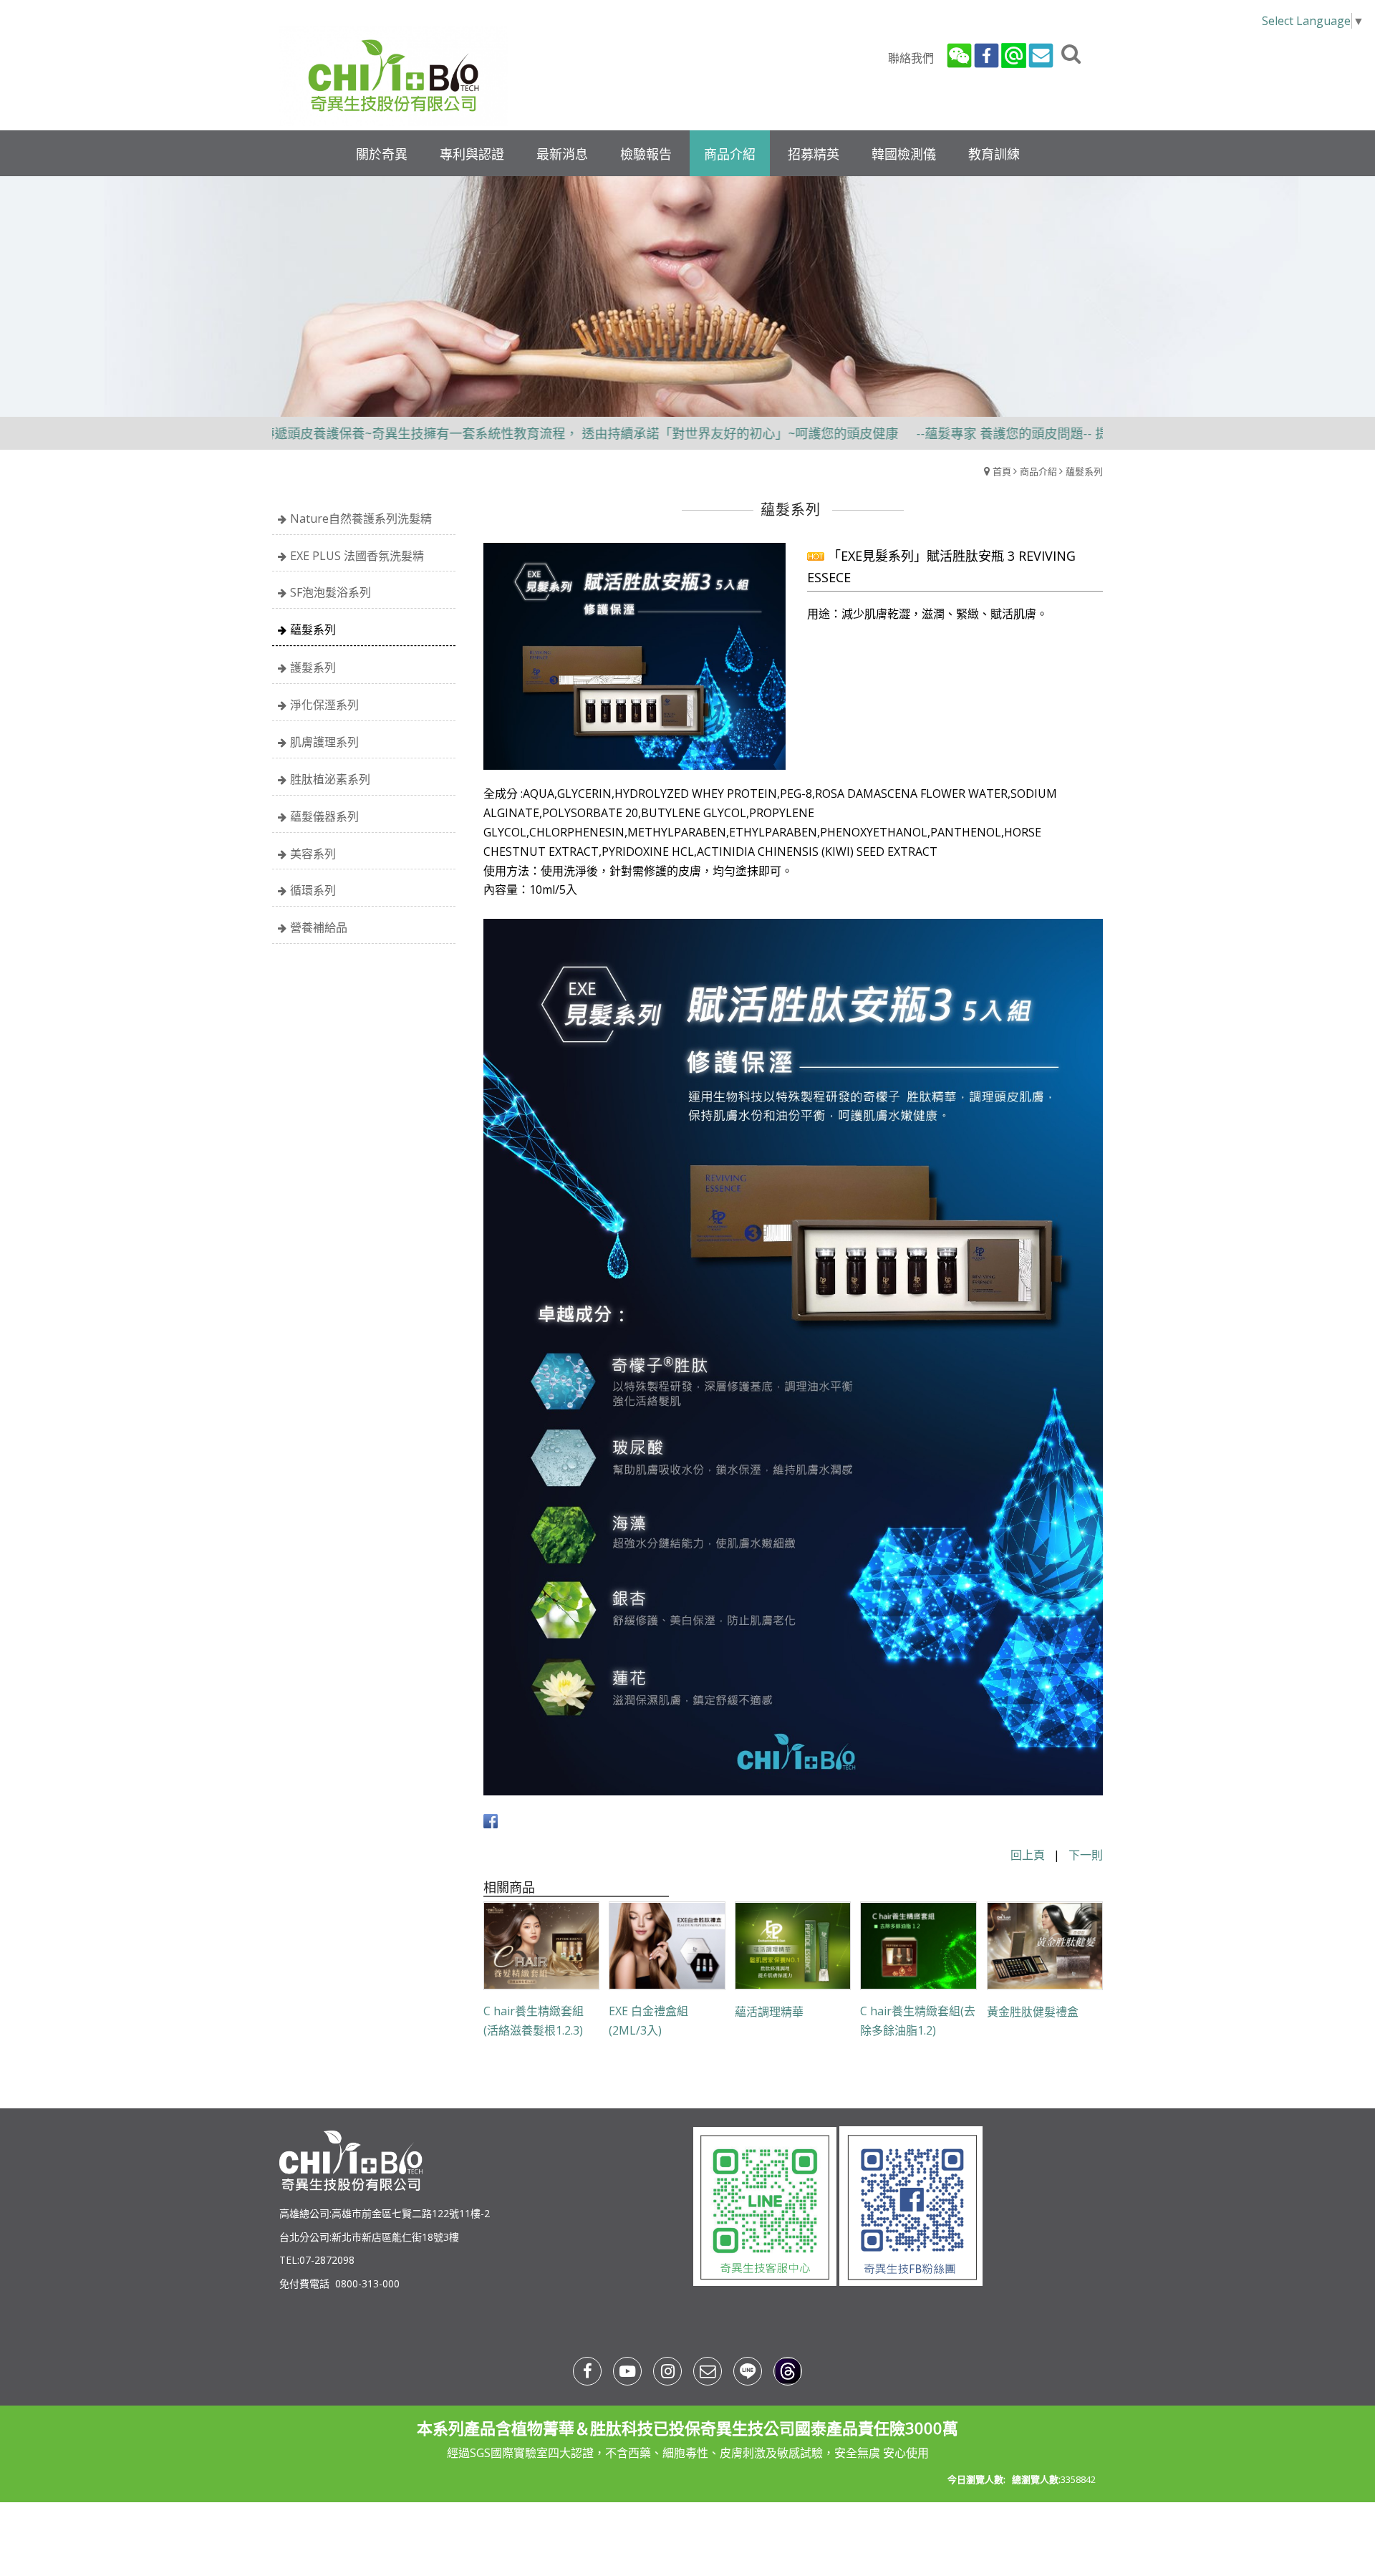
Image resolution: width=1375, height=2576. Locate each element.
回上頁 (1028, 1855)
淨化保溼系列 (324, 705)
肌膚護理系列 (324, 742)
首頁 (1002, 471)
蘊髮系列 (1084, 471)
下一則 (1086, 1855)
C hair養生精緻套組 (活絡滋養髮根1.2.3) (534, 2021)
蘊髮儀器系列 (324, 816)
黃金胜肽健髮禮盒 (1033, 2012)
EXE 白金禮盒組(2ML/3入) (648, 2021)
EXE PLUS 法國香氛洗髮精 (357, 556)
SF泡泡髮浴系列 (331, 592)
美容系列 (313, 854)
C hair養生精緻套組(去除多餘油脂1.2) (918, 2021)
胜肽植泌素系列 (330, 779)
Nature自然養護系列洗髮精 (361, 518)
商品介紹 (1038, 471)
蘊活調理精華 (769, 2012)
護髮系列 (313, 667)
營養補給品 (319, 927)
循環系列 (313, 890)
